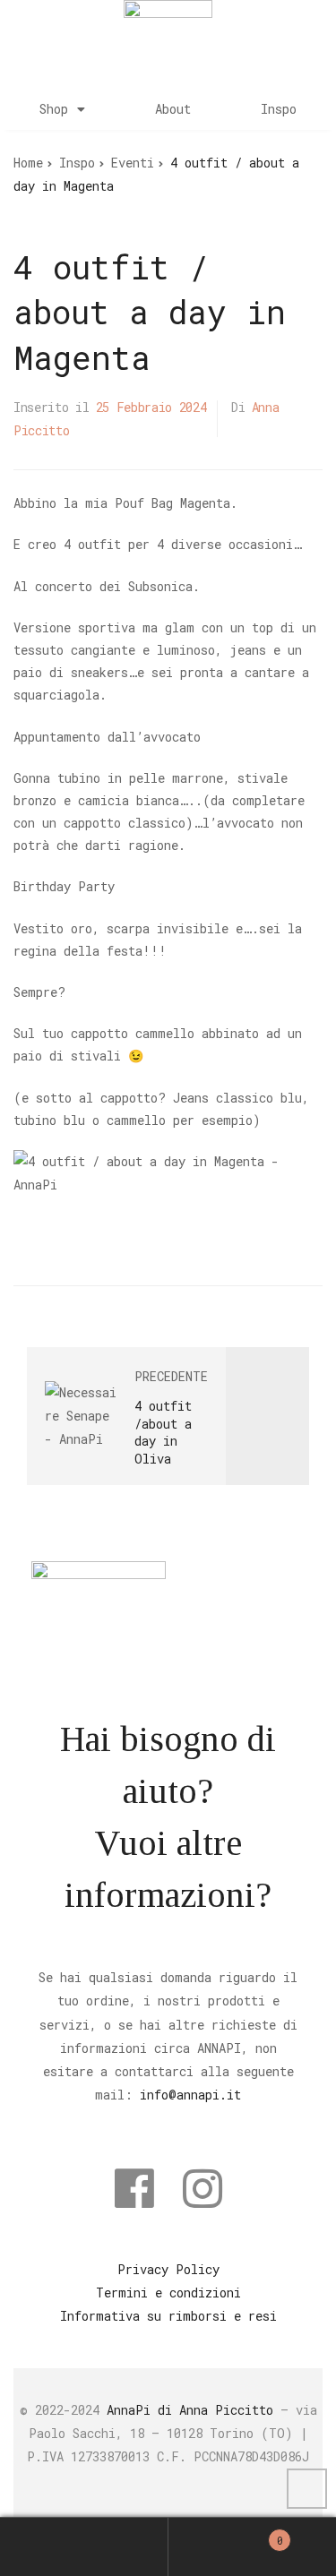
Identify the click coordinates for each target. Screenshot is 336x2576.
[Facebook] (134, 2188)
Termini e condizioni (168, 2293)
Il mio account (84, 2546)
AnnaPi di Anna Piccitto (190, 2410)
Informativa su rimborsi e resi (168, 2316)
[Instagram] (202, 2188)
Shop (54, 109)
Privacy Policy (168, 2269)
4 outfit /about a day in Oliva (163, 1432)
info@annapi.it (190, 2095)
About (173, 109)
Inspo (279, 109)
